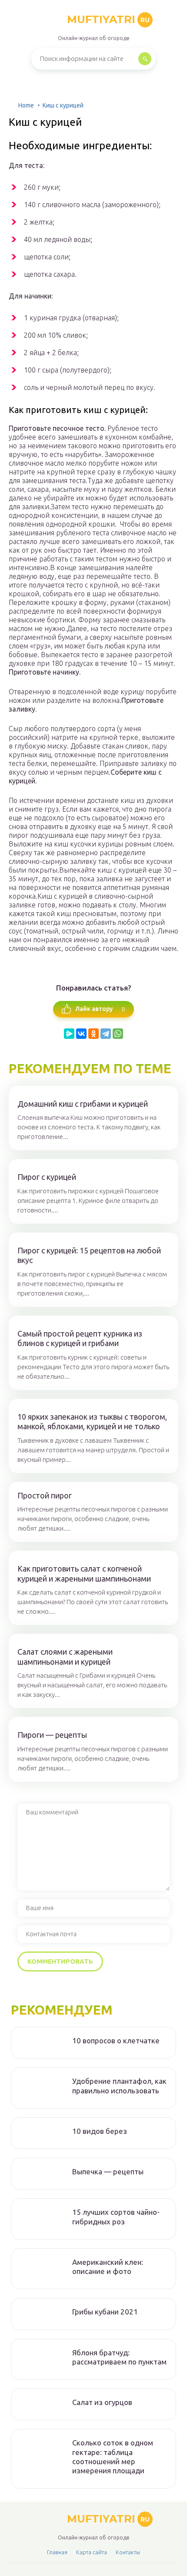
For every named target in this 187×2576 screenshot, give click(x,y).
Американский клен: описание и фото (108, 2267)
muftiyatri (108, 19)
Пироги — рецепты (52, 1735)
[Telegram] (106, 1034)
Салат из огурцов (102, 2402)
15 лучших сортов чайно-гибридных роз (116, 2217)
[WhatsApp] (118, 1034)
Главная (57, 2552)
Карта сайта (92, 2552)
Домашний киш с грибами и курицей (83, 1104)
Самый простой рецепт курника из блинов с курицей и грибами (80, 1338)
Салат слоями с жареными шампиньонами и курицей (65, 1657)
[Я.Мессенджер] (69, 1034)
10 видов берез (100, 2131)
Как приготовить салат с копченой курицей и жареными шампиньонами (84, 1573)
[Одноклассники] (93, 1034)
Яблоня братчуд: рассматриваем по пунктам (119, 2357)
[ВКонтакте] (81, 1034)
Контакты (128, 2552)
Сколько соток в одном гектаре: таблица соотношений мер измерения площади (113, 2457)
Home (26, 105)
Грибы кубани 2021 (105, 2312)
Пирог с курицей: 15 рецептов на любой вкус (89, 1255)
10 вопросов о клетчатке (116, 2040)
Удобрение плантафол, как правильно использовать (119, 2086)
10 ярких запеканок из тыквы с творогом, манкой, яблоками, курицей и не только (92, 1422)
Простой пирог (45, 1495)
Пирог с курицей (47, 1177)
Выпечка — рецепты (108, 2171)
